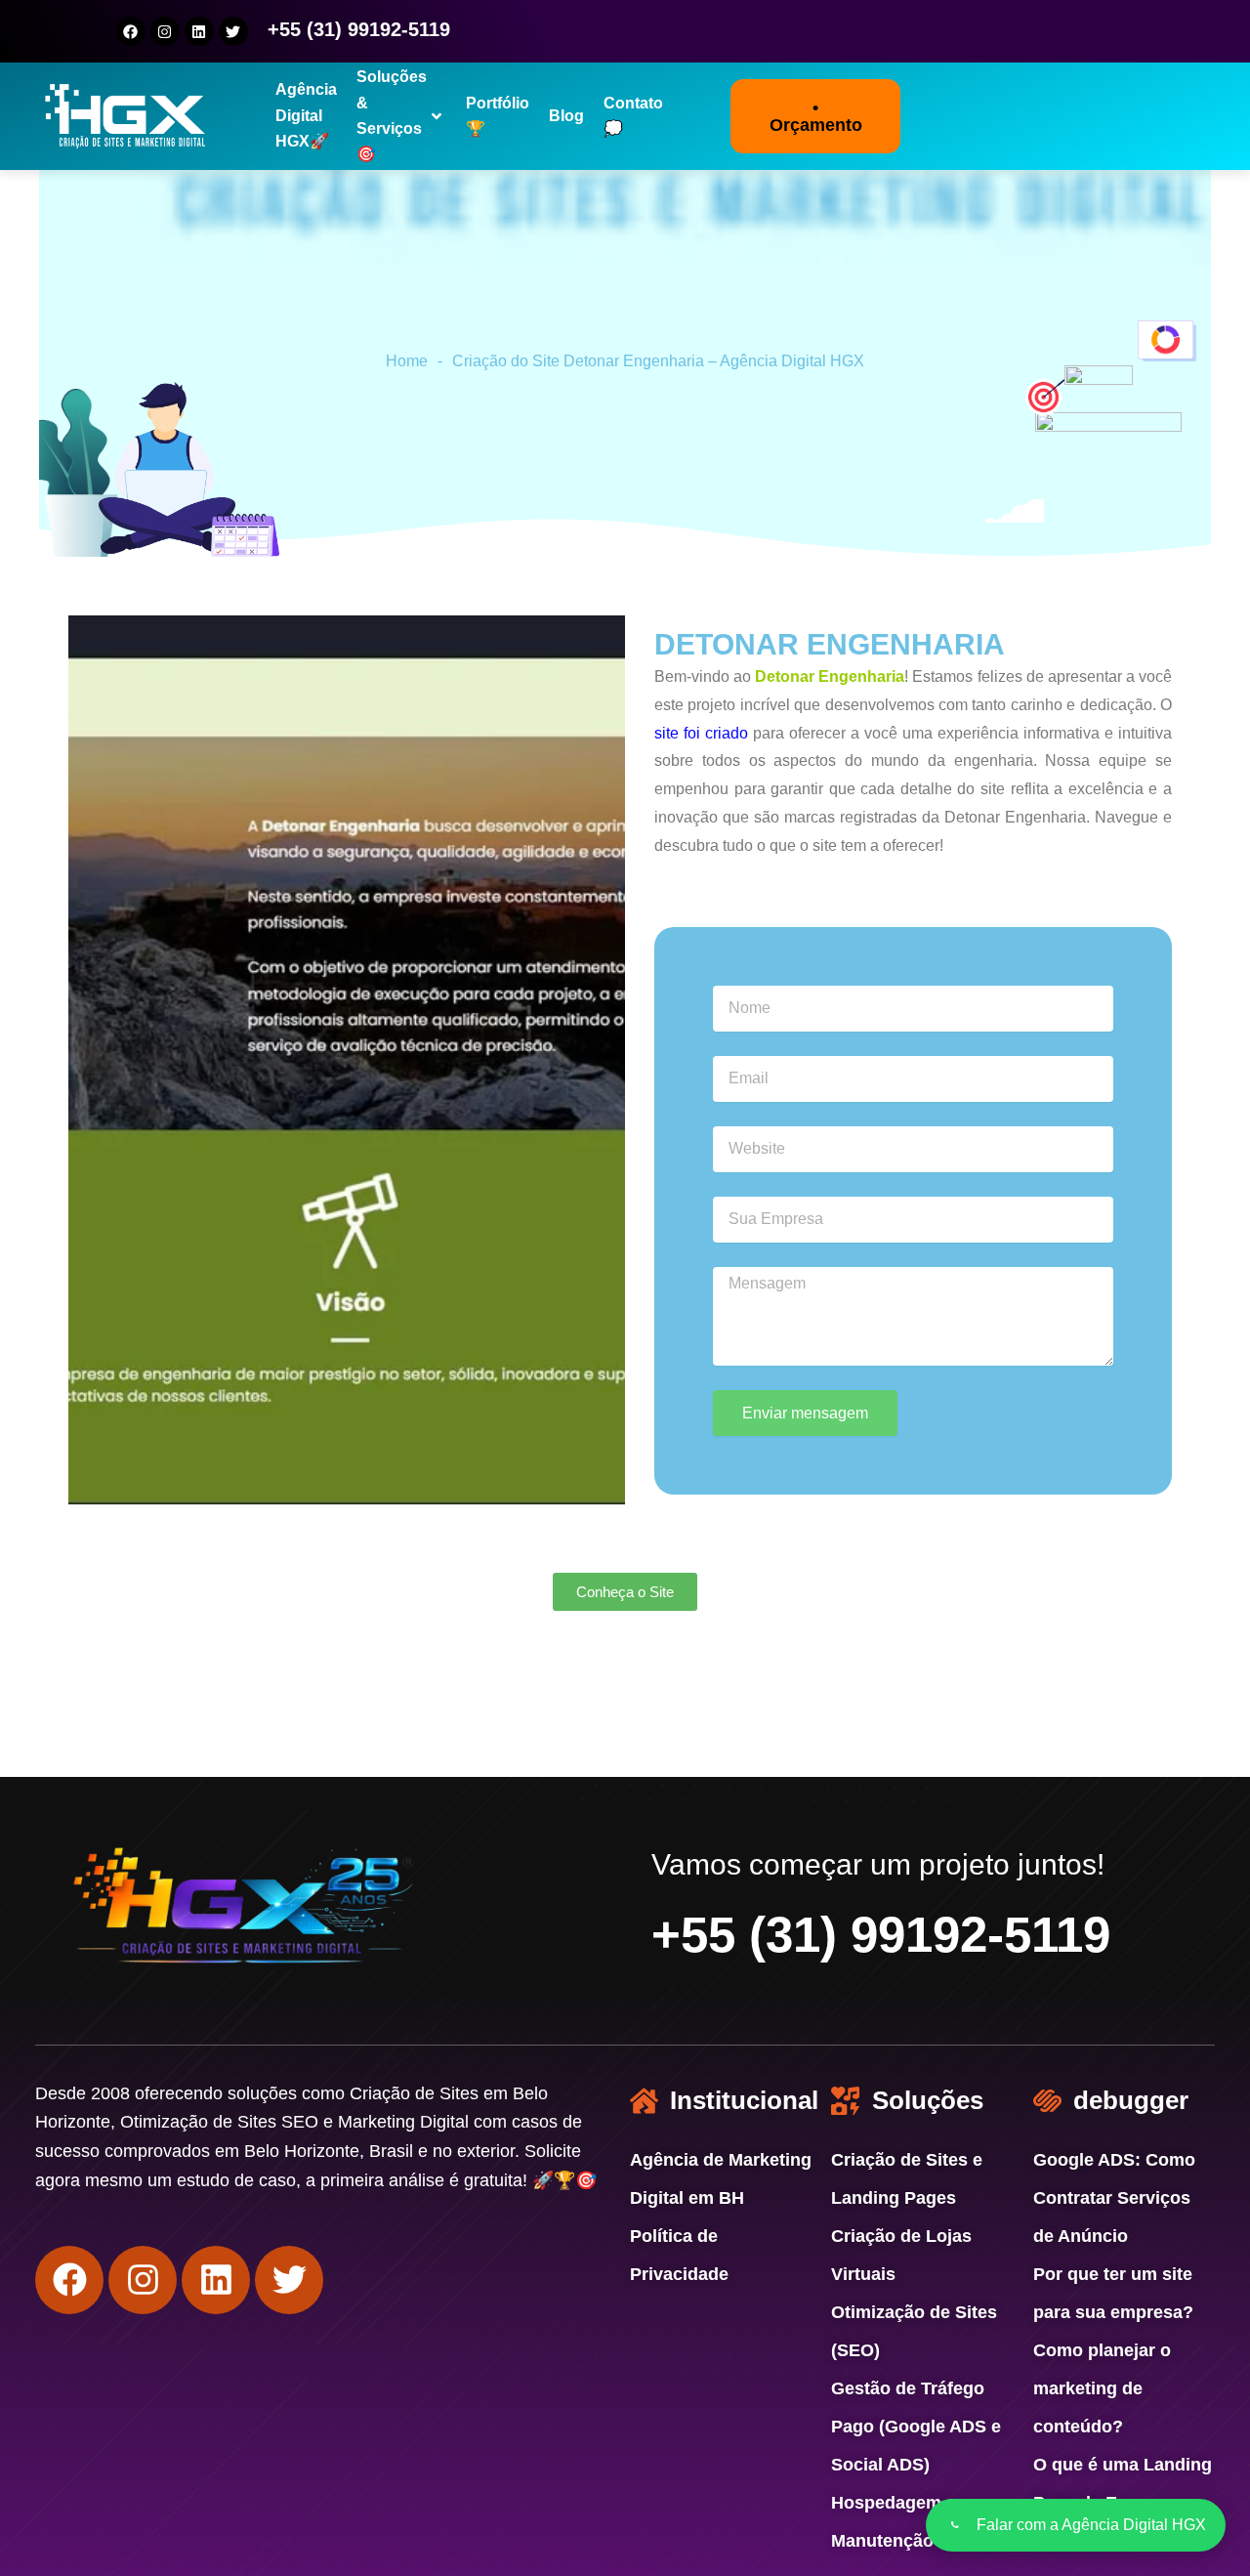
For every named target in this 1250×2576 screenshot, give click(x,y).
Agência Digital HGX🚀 (306, 117)
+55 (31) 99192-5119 (881, 1935)
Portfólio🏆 (498, 116)
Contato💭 (633, 116)
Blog (566, 116)
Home (407, 361)
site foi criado (701, 733)
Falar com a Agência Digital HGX (1091, 2525)
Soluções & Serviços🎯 (392, 117)
